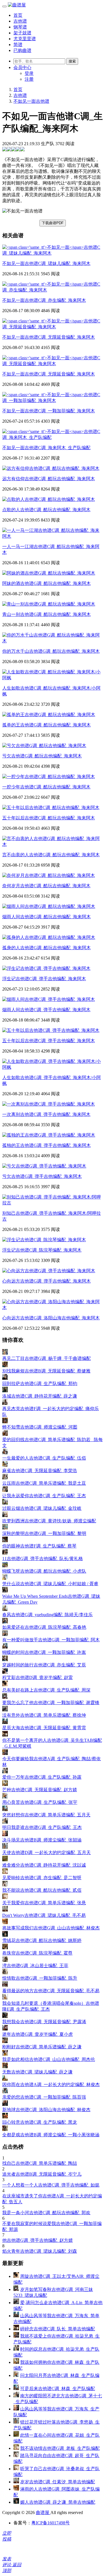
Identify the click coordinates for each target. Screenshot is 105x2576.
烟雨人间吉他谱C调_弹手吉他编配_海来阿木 (46, 1010)
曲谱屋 (43, 2512)
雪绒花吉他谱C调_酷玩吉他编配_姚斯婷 (42, 1940)
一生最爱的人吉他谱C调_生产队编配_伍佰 (44, 1458)
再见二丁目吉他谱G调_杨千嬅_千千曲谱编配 (46, 1358)
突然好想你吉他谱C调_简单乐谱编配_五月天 (46, 1815)
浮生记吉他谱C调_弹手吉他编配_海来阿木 (44, 979)
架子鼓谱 (22, 33)
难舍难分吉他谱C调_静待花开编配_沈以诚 (44, 1865)
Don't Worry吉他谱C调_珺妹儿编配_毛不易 (44, 1915)
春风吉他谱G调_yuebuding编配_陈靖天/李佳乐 (47, 1615)
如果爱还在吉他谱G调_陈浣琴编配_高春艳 (44, 1627)
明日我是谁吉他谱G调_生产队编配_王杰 (42, 1827)
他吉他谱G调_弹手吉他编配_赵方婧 (38, 2240)
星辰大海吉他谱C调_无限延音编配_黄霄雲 (44, 1728)
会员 (22, 67)
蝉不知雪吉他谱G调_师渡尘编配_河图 (40, 1427)
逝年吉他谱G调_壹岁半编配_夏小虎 (38, 2034)
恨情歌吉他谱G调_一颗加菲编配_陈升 (40, 1978)
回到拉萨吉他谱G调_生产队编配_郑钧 (40, 1383)
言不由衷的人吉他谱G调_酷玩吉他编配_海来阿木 (51, 855)
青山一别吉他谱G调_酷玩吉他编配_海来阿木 (46, 614)
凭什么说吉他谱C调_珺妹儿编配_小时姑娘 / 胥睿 (50, 1584)
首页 (18, 15)
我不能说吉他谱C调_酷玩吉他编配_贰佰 (42, 1890)
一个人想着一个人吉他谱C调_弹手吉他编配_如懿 (51, 2185)
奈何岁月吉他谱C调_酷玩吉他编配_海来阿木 (46, 886)
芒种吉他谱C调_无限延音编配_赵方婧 (40, 1790)
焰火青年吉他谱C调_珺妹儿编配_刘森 (40, 2251)
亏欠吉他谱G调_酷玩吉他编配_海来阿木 (42, 756)
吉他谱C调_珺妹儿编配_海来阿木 (46, 263)
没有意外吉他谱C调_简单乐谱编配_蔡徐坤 (44, 1715)
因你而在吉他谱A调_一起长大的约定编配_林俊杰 (51, 2085)
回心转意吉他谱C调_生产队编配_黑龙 (40, 2122)
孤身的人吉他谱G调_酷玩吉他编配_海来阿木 (46, 948)
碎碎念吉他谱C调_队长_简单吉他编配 (58, 2329)
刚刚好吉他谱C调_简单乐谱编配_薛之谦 (42, 2047)
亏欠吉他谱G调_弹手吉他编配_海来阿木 (42, 1176)
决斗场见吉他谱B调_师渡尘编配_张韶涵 (42, 1840)
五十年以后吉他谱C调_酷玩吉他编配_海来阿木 (49, 818)
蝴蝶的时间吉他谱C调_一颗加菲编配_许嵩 (44, 1652)
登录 (29, 73)
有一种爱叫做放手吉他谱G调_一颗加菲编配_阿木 (51, 1640)
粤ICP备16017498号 (51, 2523)
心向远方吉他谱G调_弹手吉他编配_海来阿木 (46, 1281)
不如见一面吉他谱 (31, 101)
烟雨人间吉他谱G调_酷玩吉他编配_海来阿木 (46, 917)
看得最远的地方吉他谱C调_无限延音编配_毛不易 (51, 1991)
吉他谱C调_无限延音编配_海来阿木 (49, 337)
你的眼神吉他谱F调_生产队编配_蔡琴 (39, 1546)
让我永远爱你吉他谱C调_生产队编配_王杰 (44, 1496)
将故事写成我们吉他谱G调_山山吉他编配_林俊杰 (51, 1928)
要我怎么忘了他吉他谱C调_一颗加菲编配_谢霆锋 (51, 1703)
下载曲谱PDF (53, 223)
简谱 (18, 45)
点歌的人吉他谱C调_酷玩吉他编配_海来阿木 (46, 510)
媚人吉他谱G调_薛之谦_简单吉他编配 (58, 2502)
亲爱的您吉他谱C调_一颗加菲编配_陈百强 (44, 2097)
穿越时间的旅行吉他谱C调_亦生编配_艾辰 (44, 1665)
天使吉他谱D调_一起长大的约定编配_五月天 (46, 1853)
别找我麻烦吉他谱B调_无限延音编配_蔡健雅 (46, 1371)
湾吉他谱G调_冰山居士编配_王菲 (35, 1966)
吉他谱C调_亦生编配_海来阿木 (44, 300)
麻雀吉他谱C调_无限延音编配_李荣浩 (40, 1471)
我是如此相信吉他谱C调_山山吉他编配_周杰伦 (49, 2059)
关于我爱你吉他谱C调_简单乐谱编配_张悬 (44, 1903)
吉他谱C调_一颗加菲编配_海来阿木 (49, 411)
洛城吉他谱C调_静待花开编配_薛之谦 (40, 1396)
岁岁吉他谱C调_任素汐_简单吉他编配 (58, 2482)
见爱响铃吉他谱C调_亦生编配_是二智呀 (42, 1878)
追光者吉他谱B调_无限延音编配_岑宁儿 (42, 2174)
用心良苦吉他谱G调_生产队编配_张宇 (40, 1802)
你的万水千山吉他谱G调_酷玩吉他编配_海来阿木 (51, 651)
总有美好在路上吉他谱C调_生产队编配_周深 (46, 1690)
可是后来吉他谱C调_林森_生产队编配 (58, 2389)
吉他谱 (20, 21)
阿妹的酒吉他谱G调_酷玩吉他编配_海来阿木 (46, 583)
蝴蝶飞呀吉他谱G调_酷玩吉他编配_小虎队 (44, 1571)
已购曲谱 (22, 50)
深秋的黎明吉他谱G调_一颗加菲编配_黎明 (44, 1533)
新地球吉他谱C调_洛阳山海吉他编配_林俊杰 (46, 2110)
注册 (29, 79)
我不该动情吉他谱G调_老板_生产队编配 (60, 2448)
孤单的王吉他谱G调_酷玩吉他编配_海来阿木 (46, 725)
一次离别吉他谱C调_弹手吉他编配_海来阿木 (46, 1114)
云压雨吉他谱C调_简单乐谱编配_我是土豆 (44, 1483)
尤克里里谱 (25, 39)
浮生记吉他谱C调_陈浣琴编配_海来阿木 (42, 1250)
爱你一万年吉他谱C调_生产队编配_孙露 (42, 1777)
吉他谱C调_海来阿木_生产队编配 (46, 448)
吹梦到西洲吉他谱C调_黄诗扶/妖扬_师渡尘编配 (49, 1521)
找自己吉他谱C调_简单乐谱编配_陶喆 (40, 2163)
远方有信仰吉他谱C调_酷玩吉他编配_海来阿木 (49, 479)
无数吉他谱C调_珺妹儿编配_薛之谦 (37, 2072)
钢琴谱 (20, 27)
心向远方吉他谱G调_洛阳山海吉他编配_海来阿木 (51, 1318)
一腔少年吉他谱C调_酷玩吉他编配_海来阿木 (46, 787)
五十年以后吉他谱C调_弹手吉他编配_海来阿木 (49, 1041)
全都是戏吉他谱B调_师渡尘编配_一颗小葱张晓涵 (51, 2135)
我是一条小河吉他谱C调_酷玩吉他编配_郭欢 (46, 2213)
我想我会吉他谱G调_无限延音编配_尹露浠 (44, 2022)
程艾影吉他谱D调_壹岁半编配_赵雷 (38, 1677)
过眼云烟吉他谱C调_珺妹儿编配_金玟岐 (42, 1508)
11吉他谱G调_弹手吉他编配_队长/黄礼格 (43, 1559)
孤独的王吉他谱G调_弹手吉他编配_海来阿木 (46, 1145)
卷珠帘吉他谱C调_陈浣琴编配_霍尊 (37, 1953)
